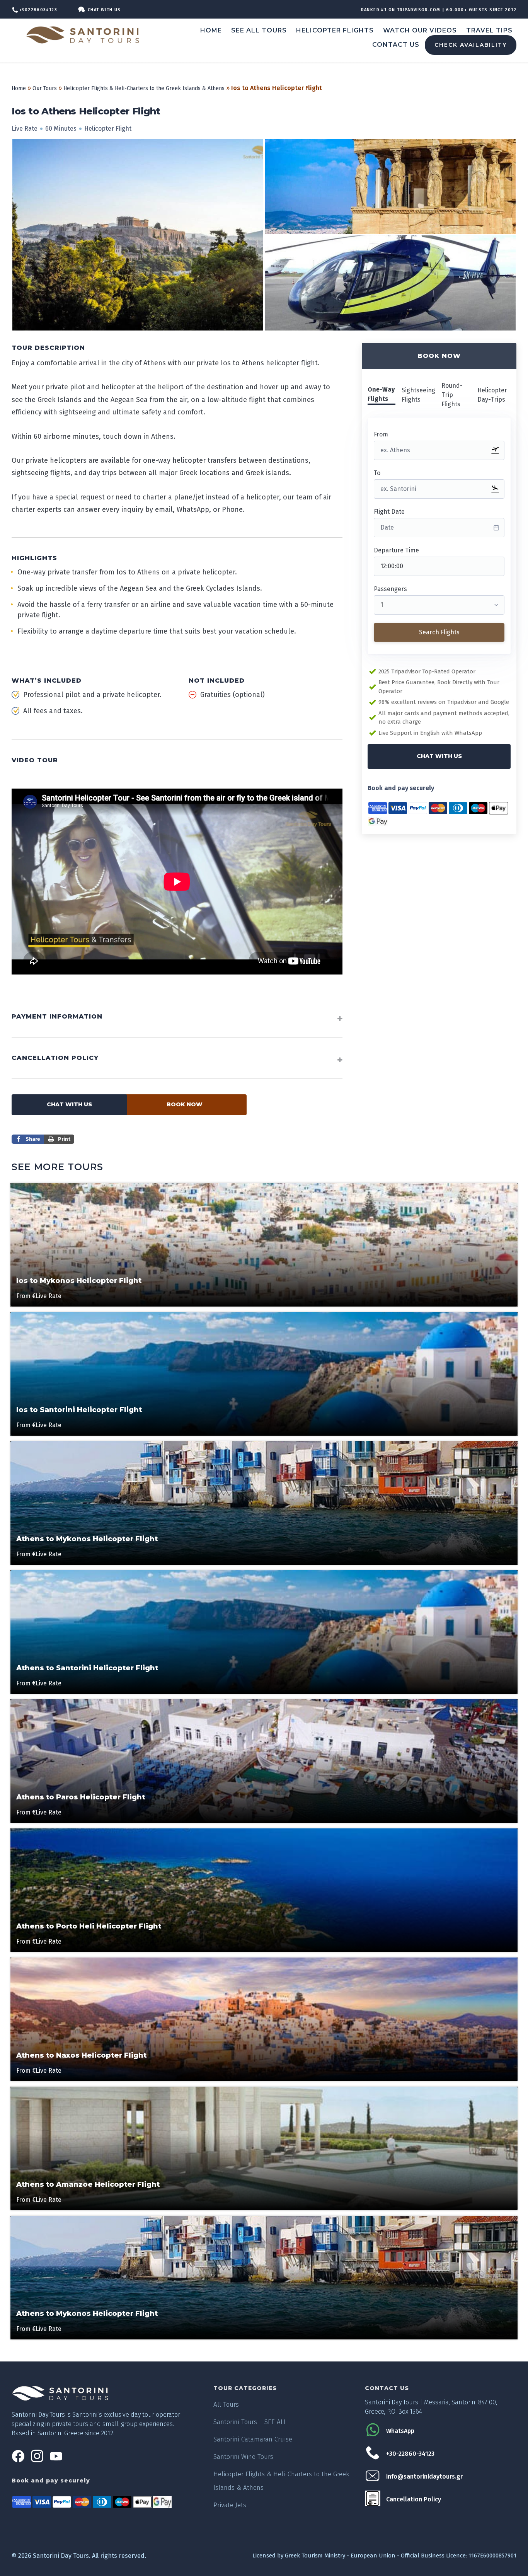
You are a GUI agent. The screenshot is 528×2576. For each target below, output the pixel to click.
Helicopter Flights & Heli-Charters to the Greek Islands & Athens (144, 88)
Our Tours (45, 88)
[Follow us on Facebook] (18, 2461)
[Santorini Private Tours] (85, 35)
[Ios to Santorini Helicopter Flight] (264, 1316)
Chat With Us (104, 10)
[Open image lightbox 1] (390, 186)
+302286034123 (38, 10)
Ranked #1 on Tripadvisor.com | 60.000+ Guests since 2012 (439, 10)
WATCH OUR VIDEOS (420, 30)
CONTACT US (396, 45)
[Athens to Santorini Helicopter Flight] (264, 1574)
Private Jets (230, 2505)
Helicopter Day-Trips (492, 395)
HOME (211, 30)
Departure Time (396, 550)
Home (19, 88)
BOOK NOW (185, 1104)
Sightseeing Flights (418, 395)
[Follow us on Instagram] (37, 2461)
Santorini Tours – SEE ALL (250, 2422)
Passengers (390, 589)
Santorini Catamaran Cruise (253, 2439)
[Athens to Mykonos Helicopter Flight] (264, 1445)
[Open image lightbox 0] (138, 235)
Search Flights (439, 632)
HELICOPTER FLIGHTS (335, 30)
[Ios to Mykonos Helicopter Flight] (264, 1187)
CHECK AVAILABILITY (471, 45)
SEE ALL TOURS (259, 30)
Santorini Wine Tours (243, 2457)
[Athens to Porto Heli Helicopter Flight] (264, 1832)
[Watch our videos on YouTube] (56, 2461)
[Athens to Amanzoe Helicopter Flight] (264, 2090)
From (381, 434)
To (377, 473)
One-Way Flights (381, 394)
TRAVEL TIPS (489, 30)
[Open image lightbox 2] (390, 283)
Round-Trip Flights (452, 395)
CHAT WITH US (439, 756)
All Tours (226, 2405)
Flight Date (389, 512)
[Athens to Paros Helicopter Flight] (264, 1703)
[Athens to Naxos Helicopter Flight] (264, 1961)
